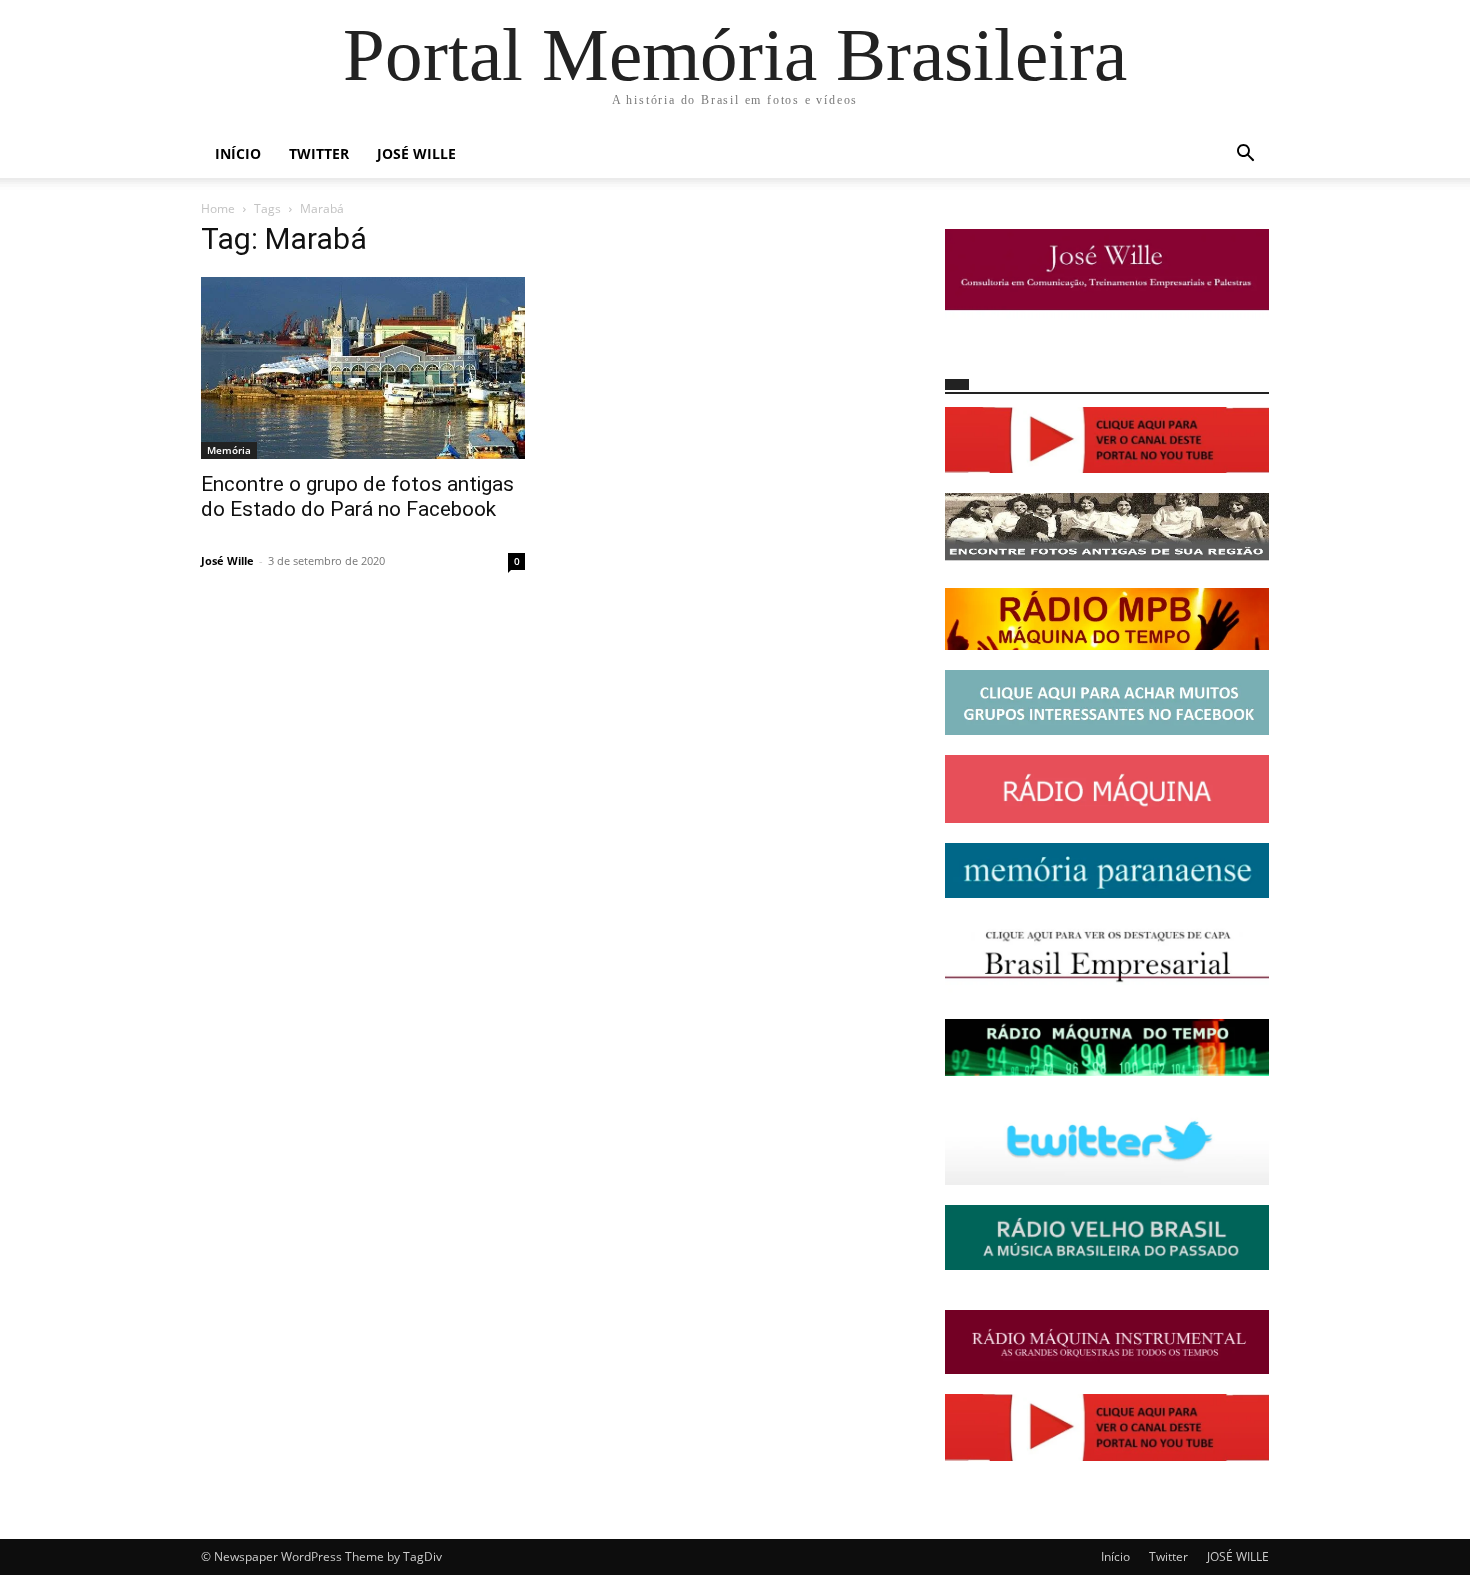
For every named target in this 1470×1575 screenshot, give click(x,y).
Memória (229, 450)
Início (238, 153)
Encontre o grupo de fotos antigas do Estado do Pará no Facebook (357, 496)
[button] (1245, 155)
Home (218, 208)
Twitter (319, 153)
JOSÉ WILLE (416, 153)
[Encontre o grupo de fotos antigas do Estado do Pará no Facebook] (363, 368)
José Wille (227, 560)
